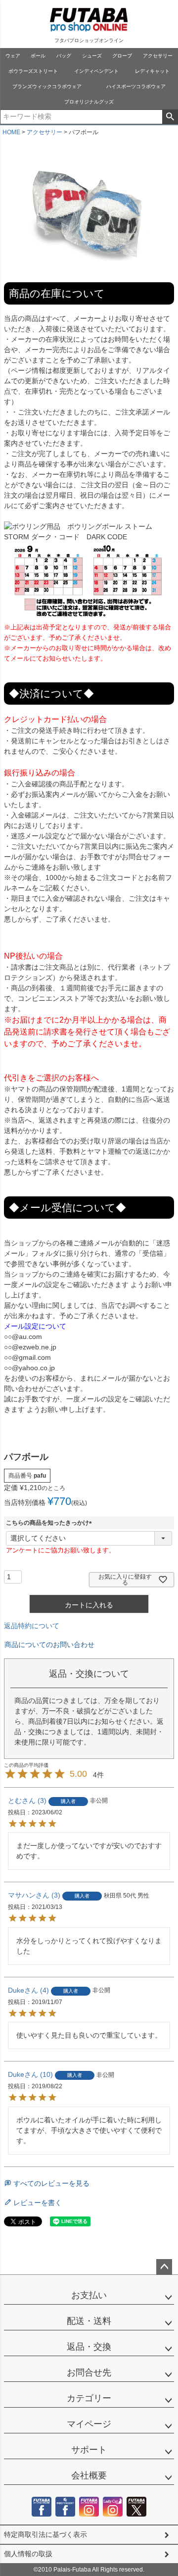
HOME (11, 132)
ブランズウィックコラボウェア (47, 86)
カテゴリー (89, 2398)
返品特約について (32, 1626)
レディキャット (152, 71)
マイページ (89, 2424)
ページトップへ (164, 2267)
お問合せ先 (89, 2372)
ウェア (13, 56)
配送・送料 (89, 2321)
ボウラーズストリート (33, 71)
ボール (38, 56)
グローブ (122, 56)
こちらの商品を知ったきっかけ (50, 1523)
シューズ (92, 56)
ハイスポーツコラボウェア (136, 86)
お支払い (89, 2295)
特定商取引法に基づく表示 (45, 2534)
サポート (89, 2450)
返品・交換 (89, 2347)
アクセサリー (158, 56)
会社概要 (89, 2475)
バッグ (64, 56)
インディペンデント (96, 71)
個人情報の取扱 (28, 2554)
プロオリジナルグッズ (89, 102)
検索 (170, 117)
